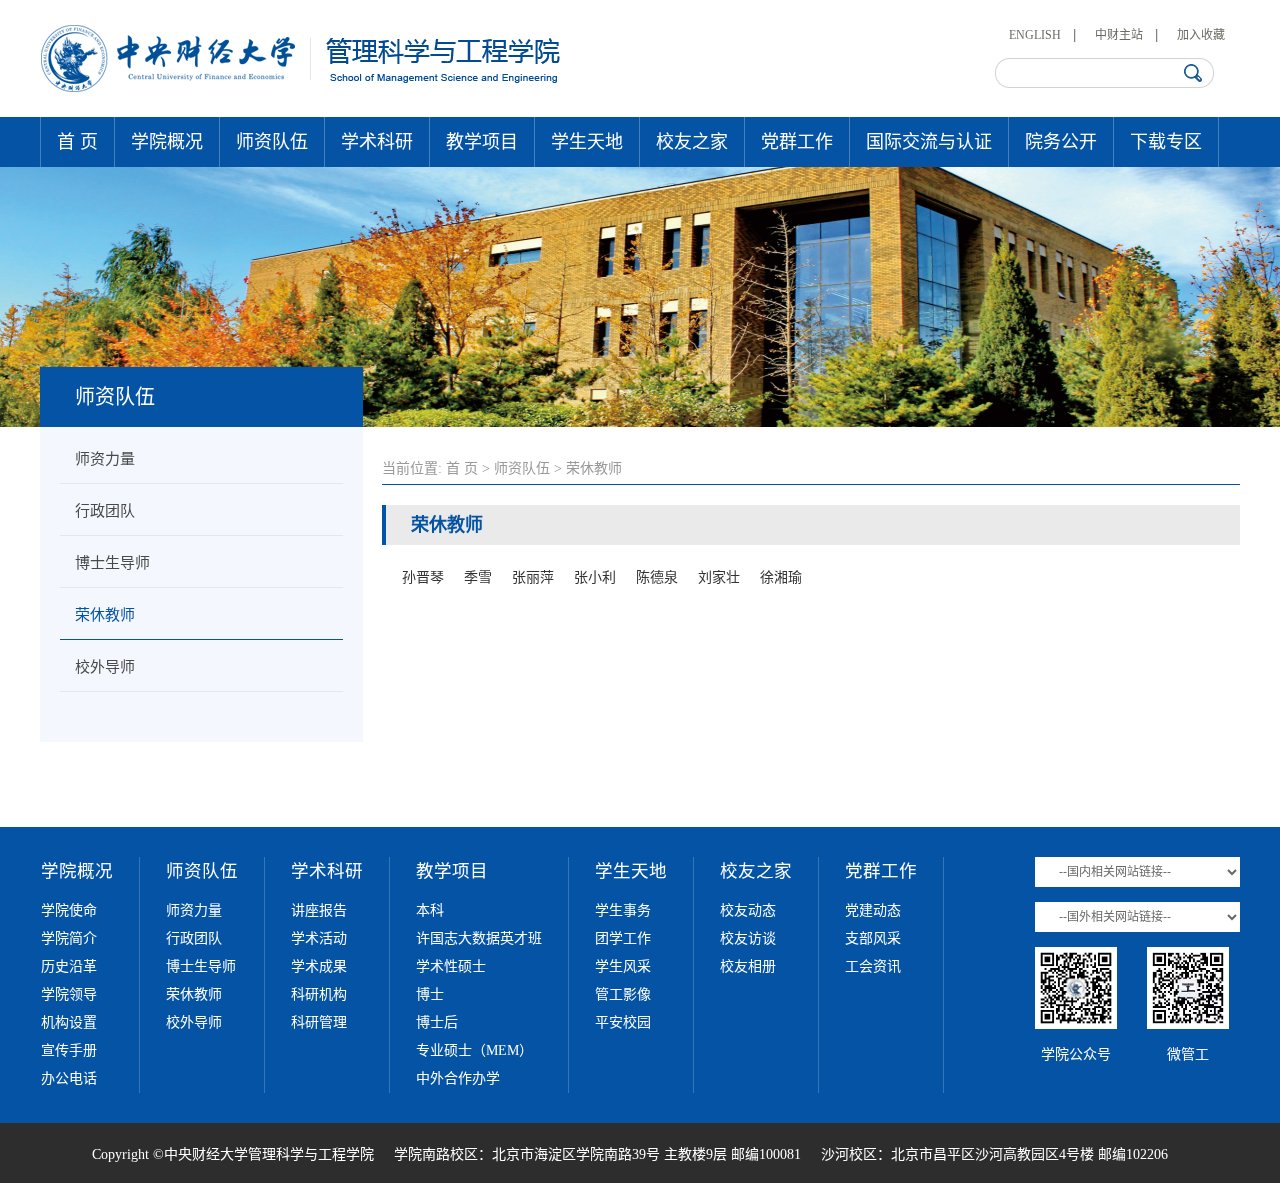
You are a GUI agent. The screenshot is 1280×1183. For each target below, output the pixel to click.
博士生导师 (112, 563)
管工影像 (623, 994)
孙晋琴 (423, 577)
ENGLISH (1035, 35)
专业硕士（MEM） (474, 1050)
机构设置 (69, 1022)
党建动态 (873, 910)
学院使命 (69, 910)
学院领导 (69, 994)
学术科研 (377, 142)
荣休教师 (105, 615)
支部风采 (873, 938)
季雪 (478, 577)
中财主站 (1119, 35)
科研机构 (319, 994)
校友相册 (748, 966)
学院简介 (69, 938)
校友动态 (748, 910)
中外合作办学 (458, 1078)
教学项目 (482, 142)
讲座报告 (319, 910)
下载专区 (1166, 142)
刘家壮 (719, 577)
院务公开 (1061, 142)
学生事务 (623, 910)
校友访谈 (748, 938)
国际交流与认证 (929, 142)
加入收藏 (1201, 35)
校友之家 (692, 142)
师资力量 (105, 459)
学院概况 (167, 142)
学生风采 (623, 966)
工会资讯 (873, 966)
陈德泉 (657, 577)
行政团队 (105, 511)
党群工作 (797, 142)
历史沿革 (69, 966)
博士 (430, 994)
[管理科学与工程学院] (301, 88)
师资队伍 (272, 142)
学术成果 (319, 966)
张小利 (595, 577)
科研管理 (319, 1022)
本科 (430, 910)
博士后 (437, 1022)
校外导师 (105, 667)
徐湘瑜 (781, 577)
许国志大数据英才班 (479, 938)
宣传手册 (69, 1050)
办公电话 (69, 1078)
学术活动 (319, 938)
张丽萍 (533, 577)
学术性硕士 (451, 966)
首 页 (77, 142)
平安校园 (623, 1022)
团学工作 (623, 938)
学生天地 (587, 142)
